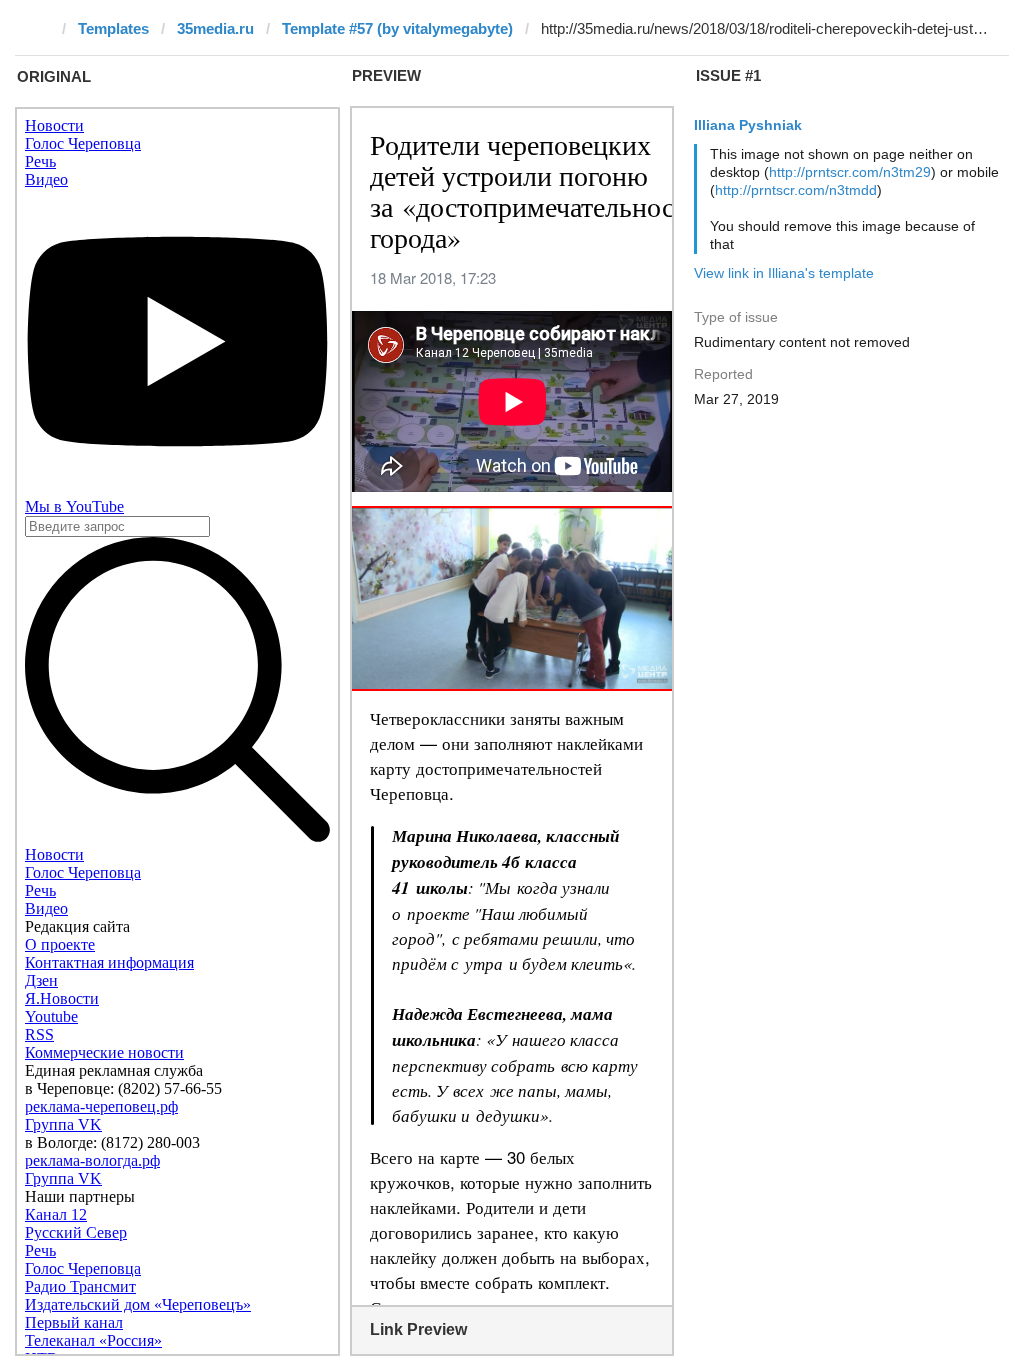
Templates (113, 28)
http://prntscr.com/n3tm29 (850, 172)
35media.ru (215, 28)
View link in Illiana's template (784, 273)
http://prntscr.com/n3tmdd (796, 190)
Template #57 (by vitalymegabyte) (397, 28)
